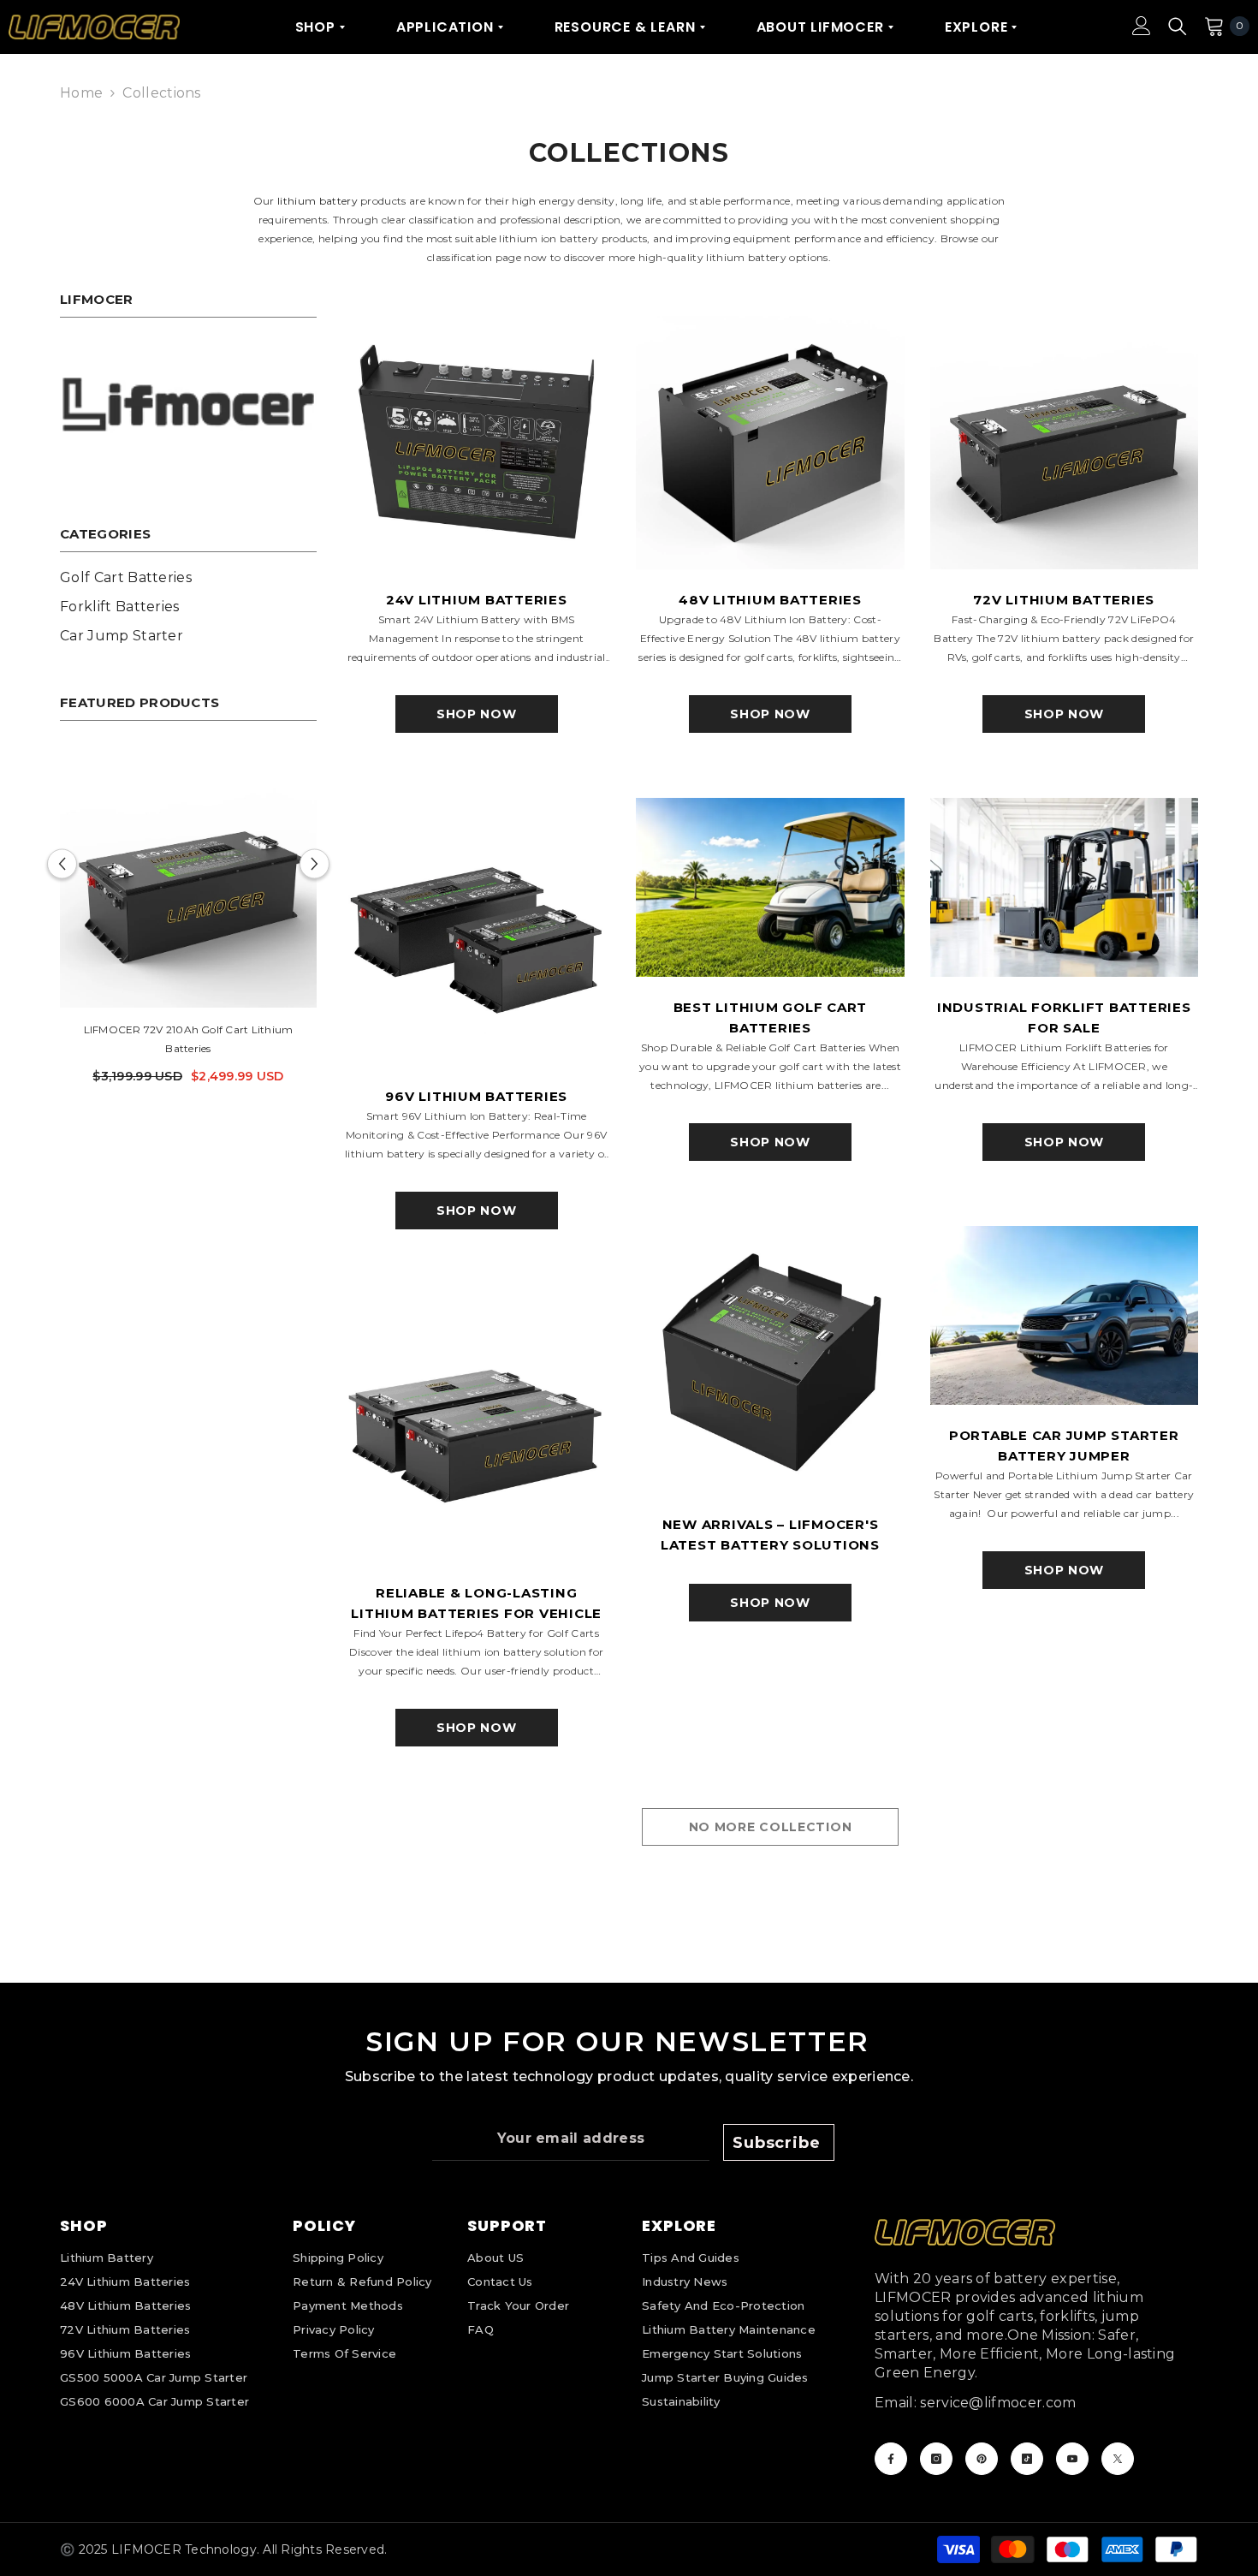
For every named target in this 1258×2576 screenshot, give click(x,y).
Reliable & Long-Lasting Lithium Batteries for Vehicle (476, 1603)
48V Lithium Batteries (770, 600)
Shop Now (477, 714)
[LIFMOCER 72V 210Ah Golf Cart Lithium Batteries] (188, 879)
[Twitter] (1118, 2459)
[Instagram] (936, 2459)
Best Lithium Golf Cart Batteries (771, 1017)
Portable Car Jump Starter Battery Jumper (1064, 1446)
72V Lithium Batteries (1064, 600)
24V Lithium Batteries (477, 600)
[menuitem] (188, 578)
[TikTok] (1027, 2459)
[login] (1142, 26)
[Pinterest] (982, 2459)
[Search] (1178, 26)
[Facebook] (891, 2459)
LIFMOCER (146, 2549)
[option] (188, 924)
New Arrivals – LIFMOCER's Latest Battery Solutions (770, 1535)
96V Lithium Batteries (476, 1096)
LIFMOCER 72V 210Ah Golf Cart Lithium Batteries (189, 1039)
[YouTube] (1072, 2459)
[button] (62, 863)
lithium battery (317, 201)
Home (81, 93)
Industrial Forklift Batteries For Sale (1064, 1017)
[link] (188, 404)
